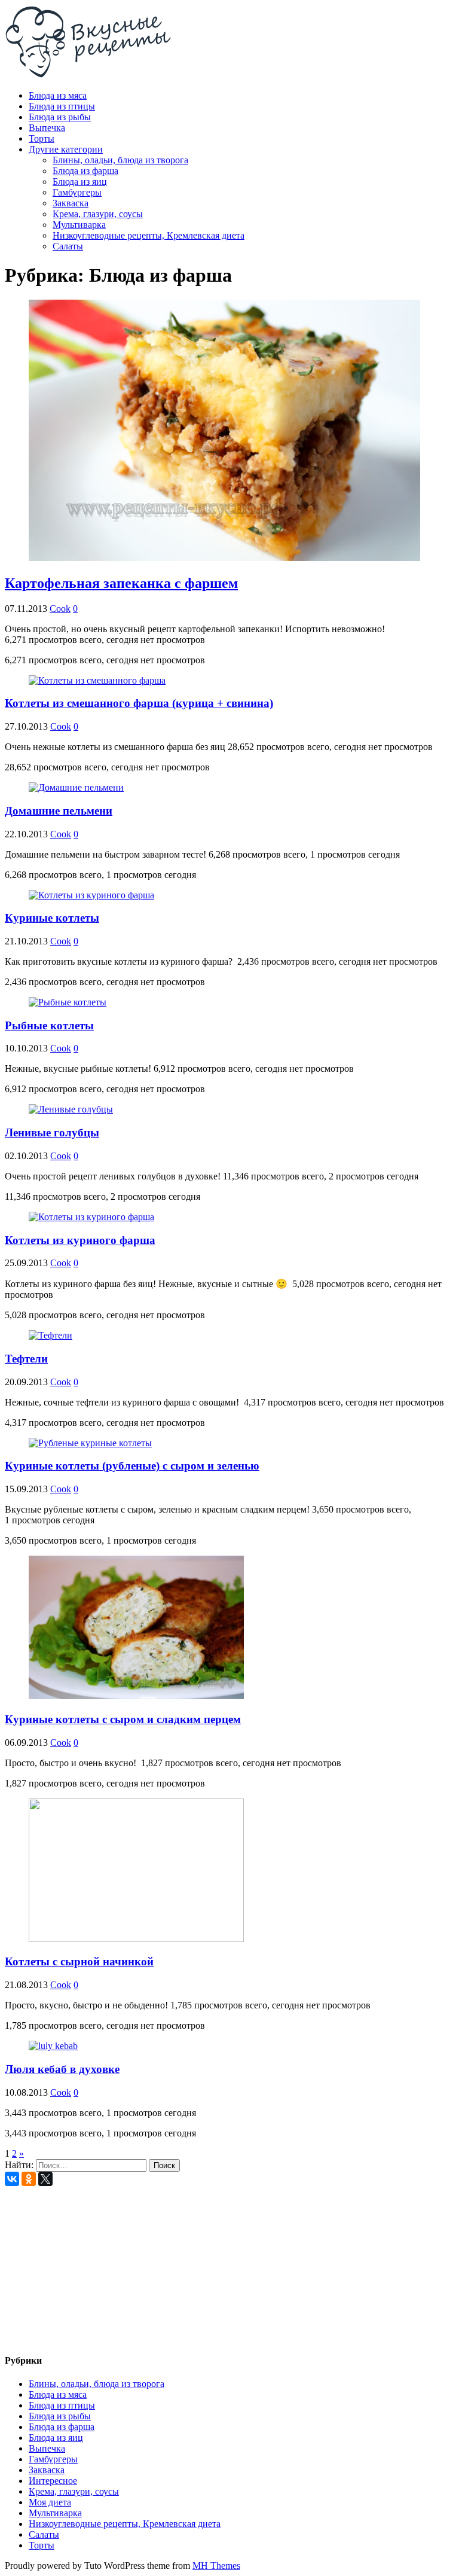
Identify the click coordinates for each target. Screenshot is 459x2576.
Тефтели (26, 1359)
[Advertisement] (229, 2266)
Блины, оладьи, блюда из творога (120, 160)
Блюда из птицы (62, 106)
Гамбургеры (77, 192)
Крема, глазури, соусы (98, 214)
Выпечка (47, 128)
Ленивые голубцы (52, 1132)
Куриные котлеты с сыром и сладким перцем (123, 1719)
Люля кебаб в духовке (62, 2069)
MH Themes (216, 2566)
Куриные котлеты (52, 918)
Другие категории (66, 149)
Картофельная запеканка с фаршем (121, 583)
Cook (60, 609)
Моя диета (50, 2502)
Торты (42, 138)
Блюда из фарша (85, 171)
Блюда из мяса (58, 95)
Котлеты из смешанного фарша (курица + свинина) (139, 703)
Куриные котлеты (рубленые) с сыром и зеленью (132, 1466)
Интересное (53, 2481)
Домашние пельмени (59, 811)
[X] (45, 2179)
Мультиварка (79, 225)
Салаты (68, 246)
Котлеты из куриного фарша (80, 1240)
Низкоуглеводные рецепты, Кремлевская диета (149, 235)
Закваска (71, 203)
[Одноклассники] (29, 2179)
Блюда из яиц (80, 182)
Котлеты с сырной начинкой (79, 1961)
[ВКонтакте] (12, 2179)
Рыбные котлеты (49, 1025)
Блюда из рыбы (60, 117)
